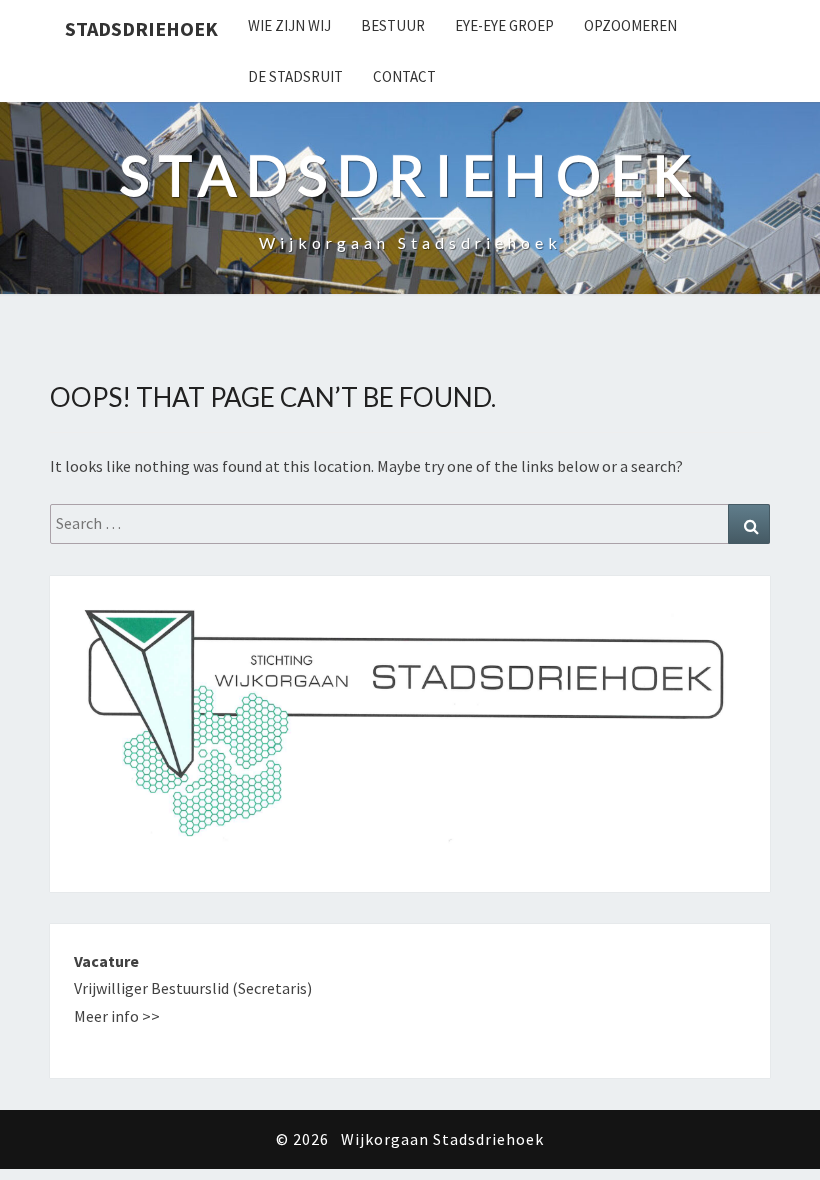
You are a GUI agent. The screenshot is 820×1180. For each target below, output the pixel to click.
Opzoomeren (630, 25)
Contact (404, 76)
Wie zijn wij (289, 25)
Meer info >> (117, 1016)
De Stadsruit (295, 76)
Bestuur (393, 25)
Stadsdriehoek (141, 28)
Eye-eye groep (504, 25)
